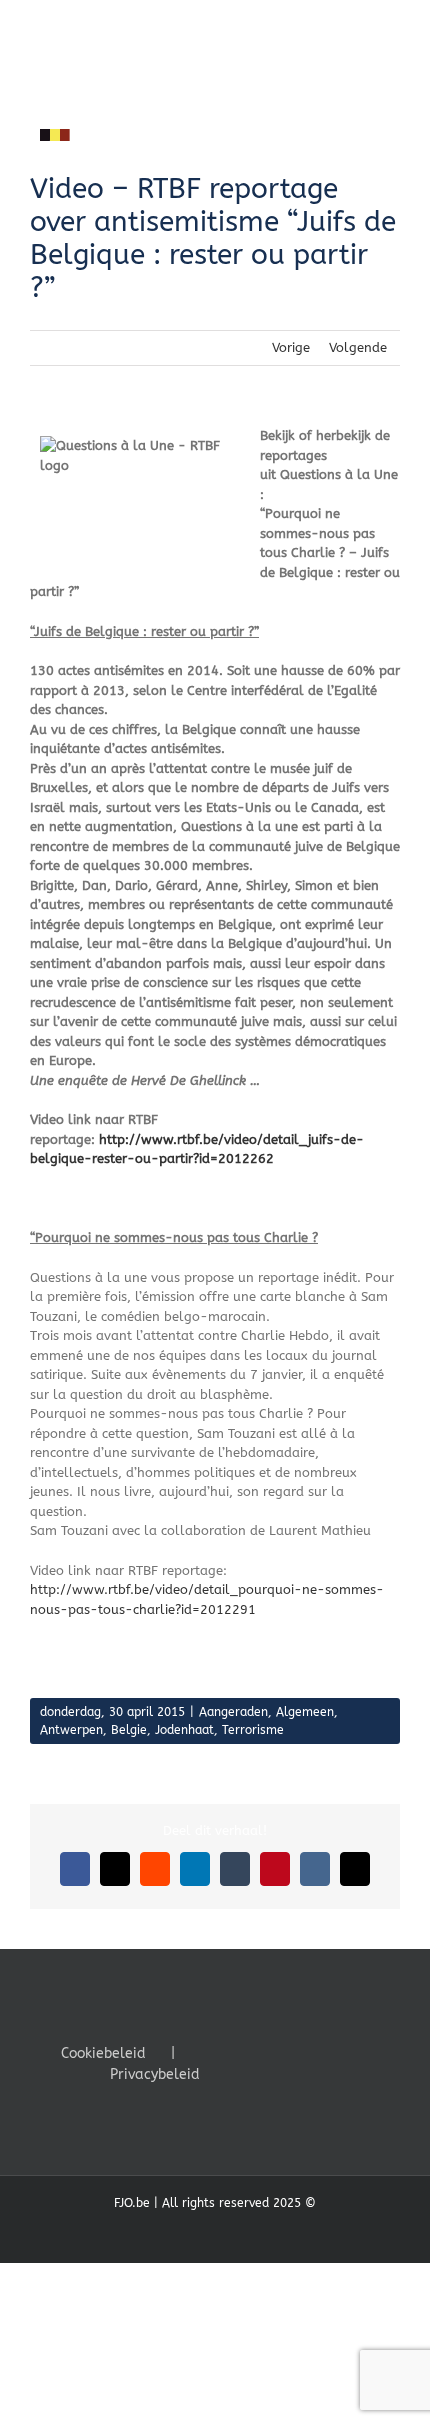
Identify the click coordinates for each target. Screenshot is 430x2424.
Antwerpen (71, 1730)
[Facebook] (236, 2052)
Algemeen (305, 1712)
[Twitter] (263, 2052)
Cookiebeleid (103, 2053)
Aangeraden (233, 1712)
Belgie (129, 1730)
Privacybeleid (155, 2074)
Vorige (291, 347)
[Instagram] (290, 2052)
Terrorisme (253, 1730)
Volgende (358, 347)
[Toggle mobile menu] (392, 30)
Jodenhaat (184, 1730)
